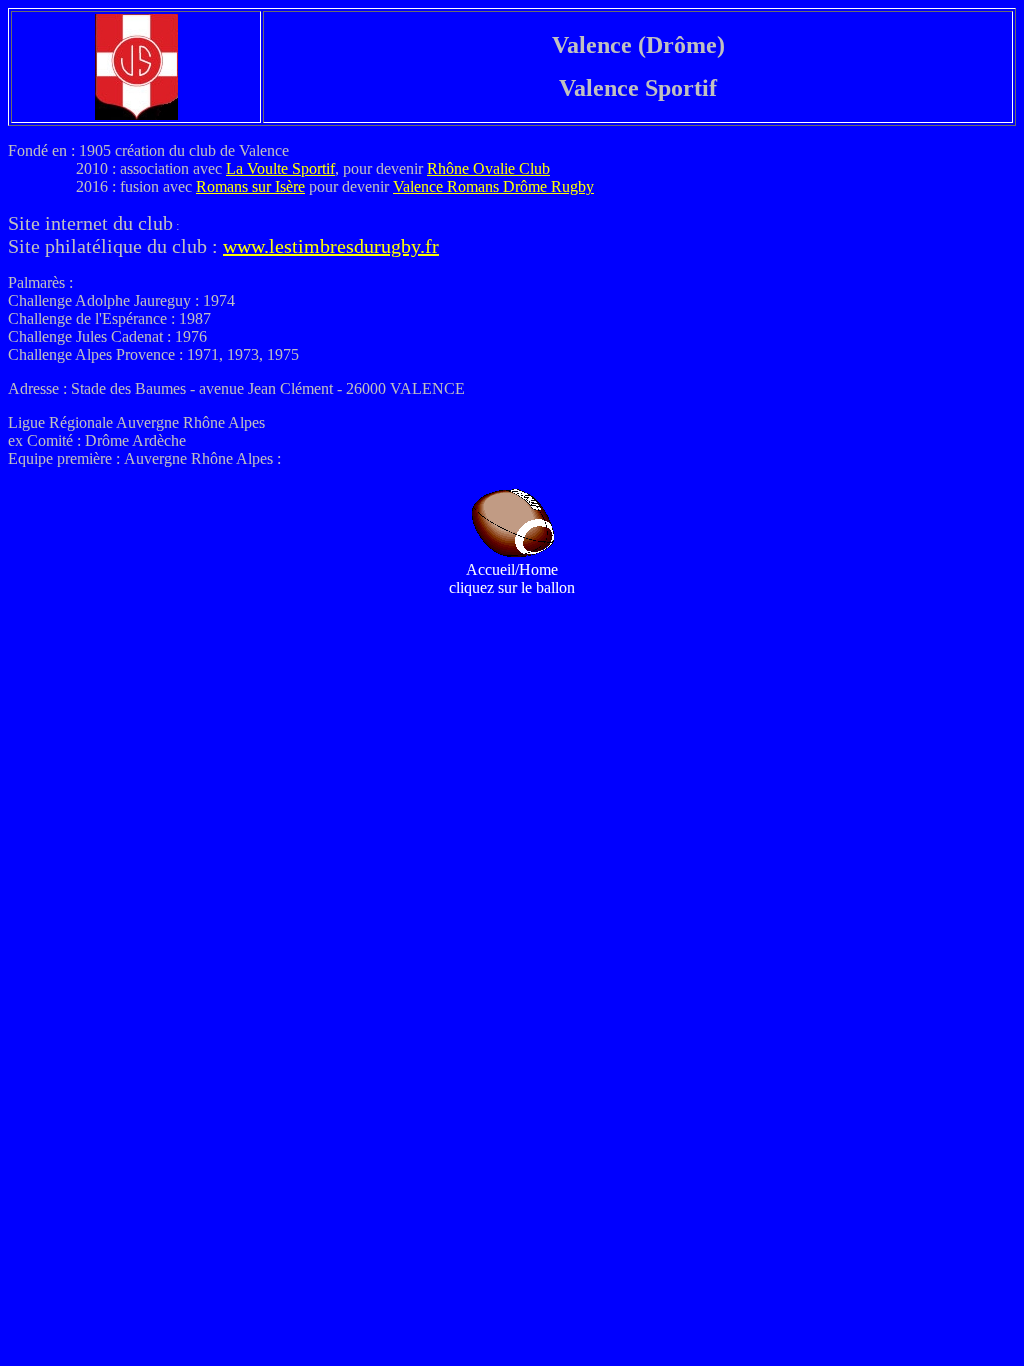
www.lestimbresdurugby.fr (331, 246)
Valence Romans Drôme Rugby (493, 186)
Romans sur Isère (250, 186)
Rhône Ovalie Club (488, 168)
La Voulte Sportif (280, 168)
